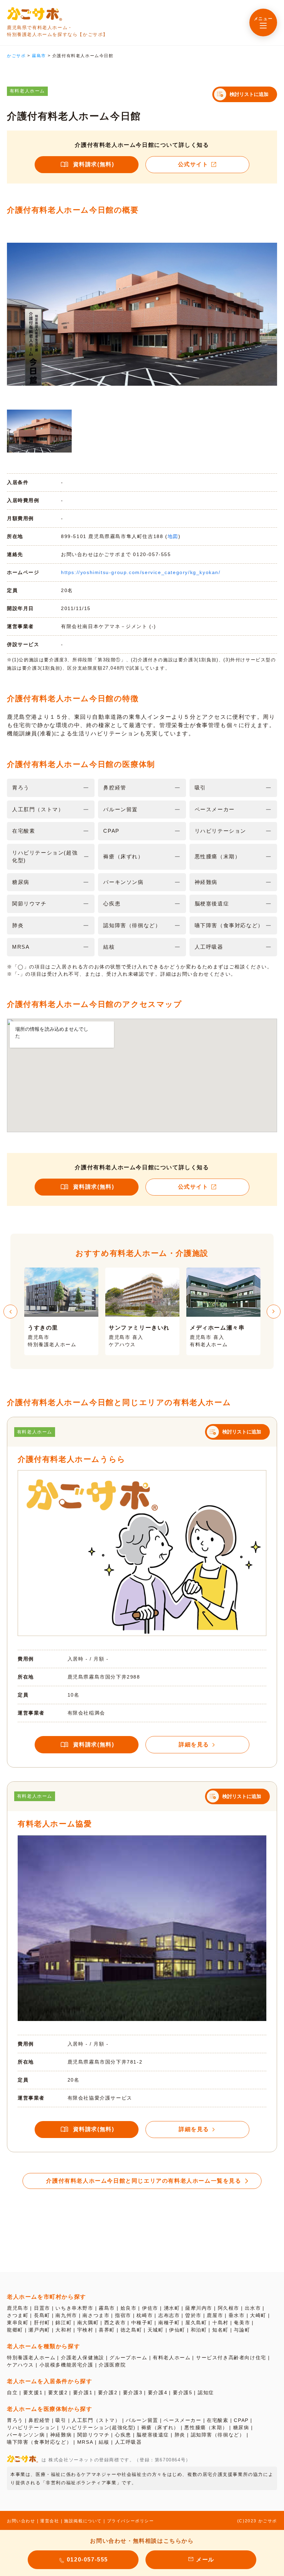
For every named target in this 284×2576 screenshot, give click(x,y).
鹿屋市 (215, 2315)
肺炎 (180, 2435)
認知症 (206, 2392)
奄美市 (242, 2323)
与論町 (242, 2330)
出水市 (253, 2308)
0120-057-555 (87, 2560)
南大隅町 (88, 2323)
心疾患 (123, 2435)
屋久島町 (196, 2323)
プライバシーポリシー (131, 2521)
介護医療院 (112, 2365)
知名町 (220, 2330)
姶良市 (129, 2308)
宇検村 (85, 2330)
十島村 (220, 2323)
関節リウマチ (94, 2435)
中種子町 (142, 2323)
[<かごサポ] (35, 14)
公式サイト (193, 164)
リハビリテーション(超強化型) (98, 2427)
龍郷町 (15, 2330)
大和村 (64, 2330)
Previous (10, 1312)
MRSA (85, 2442)
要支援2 (58, 2392)
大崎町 (258, 2315)
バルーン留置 (142, 2420)
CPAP (241, 2420)
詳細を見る (194, 1745)
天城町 (156, 2330)
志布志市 (169, 2315)
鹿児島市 (18, 2308)
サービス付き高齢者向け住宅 (231, 2358)
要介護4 (158, 2392)
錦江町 (64, 2323)
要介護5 (183, 2392)
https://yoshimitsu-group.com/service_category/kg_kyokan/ (141, 572)
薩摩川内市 (199, 2308)
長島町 (42, 2315)
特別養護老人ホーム (31, 2358)
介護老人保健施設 (83, 2358)
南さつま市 (96, 2315)
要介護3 (133, 2392)
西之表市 (115, 2323)
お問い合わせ (21, 2521)
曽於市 (193, 2315)
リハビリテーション (31, 2427)
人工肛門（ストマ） (96, 2420)
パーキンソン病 (26, 2435)
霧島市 (107, 2308)
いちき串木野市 (74, 2308)
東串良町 (18, 2323)
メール (205, 2560)
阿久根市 (229, 2308)
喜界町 (107, 2330)
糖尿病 (241, 2427)
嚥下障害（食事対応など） (39, 2442)
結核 (104, 2442)
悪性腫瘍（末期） (206, 2427)
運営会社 (50, 2521)
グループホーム (128, 2358)
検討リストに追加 (249, 94)
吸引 (61, 2420)
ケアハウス (20, 2365)
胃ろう (15, 2420)
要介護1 (83, 2392)
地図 (173, 536)
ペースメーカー (182, 2420)
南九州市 (66, 2315)
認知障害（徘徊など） (218, 2435)
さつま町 (18, 2315)
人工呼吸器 (128, 2442)
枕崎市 (145, 2315)
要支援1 (33, 2392)
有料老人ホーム (172, 2358)
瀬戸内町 (39, 2330)
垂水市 (237, 2315)
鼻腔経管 (39, 2420)
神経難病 (61, 2435)
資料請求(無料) (94, 164)
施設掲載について (83, 2521)
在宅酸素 (218, 2420)
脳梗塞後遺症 (153, 2435)
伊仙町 (177, 2330)
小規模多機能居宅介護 (66, 2365)
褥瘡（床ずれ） (160, 2427)
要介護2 (108, 2392)
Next (274, 1312)
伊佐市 (150, 2308)
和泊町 (199, 2330)
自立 (12, 2392)
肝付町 (42, 2323)
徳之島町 (131, 2330)
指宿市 (123, 2315)
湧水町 (172, 2308)
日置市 (42, 2308)
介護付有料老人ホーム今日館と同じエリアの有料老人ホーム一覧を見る (144, 2181)
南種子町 (169, 2323)
